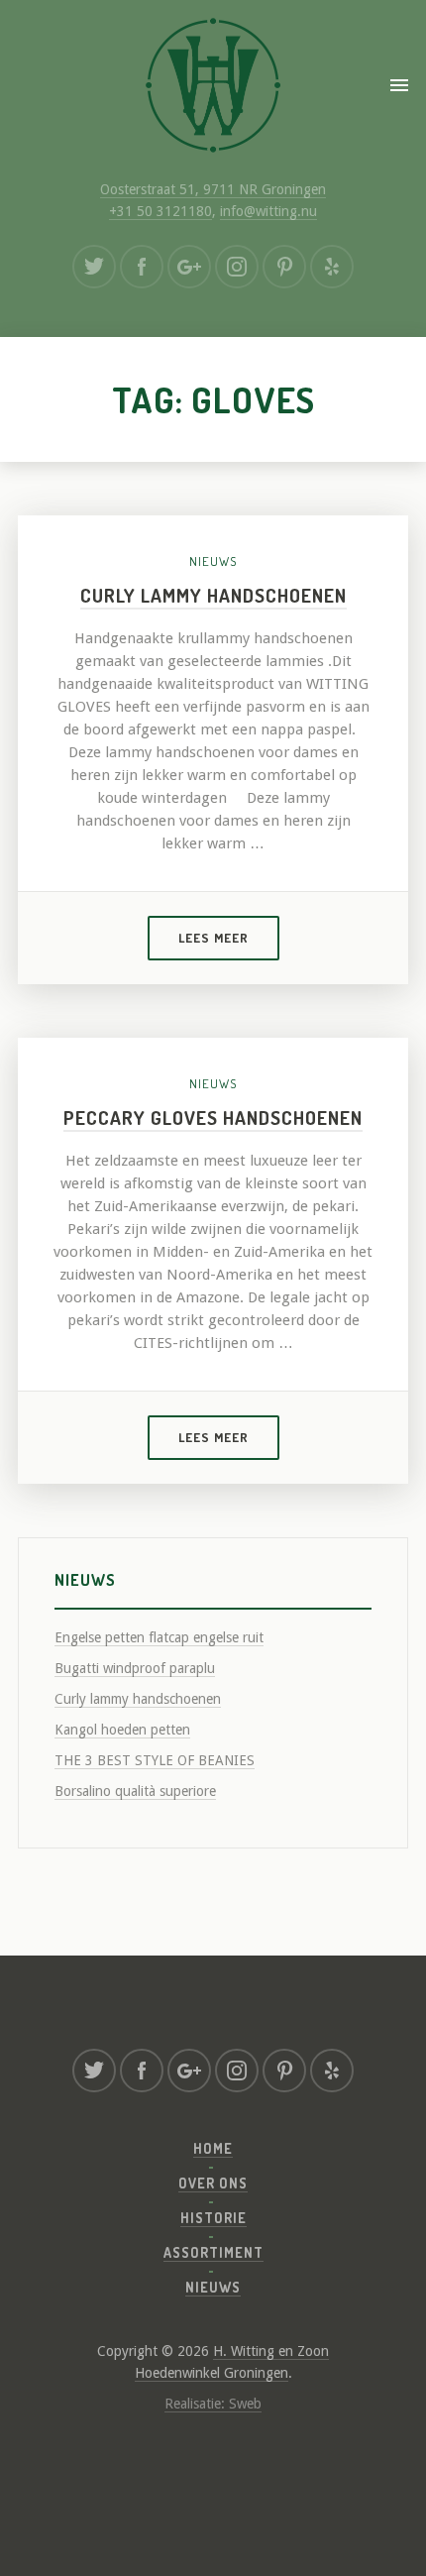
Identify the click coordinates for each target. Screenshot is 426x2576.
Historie (213, 2218)
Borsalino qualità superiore (135, 1791)
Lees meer (213, 938)
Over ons (213, 2183)
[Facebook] (142, 267)
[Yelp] (332, 267)
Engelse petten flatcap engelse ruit (159, 1637)
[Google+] (189, 267)
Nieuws (213, 561)
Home (213, 2148)
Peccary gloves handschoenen (213, 1118)
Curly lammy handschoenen (213, 595)
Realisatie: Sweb (213, 2404)
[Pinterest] (284, 267)
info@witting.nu (268, 211)
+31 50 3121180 (160, 211)
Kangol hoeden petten (122, 1730)
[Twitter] (94, 267)
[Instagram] (237, 267)
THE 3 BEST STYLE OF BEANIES (155, 1760)
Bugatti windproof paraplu (135, 1668)
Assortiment (213, 2252)
